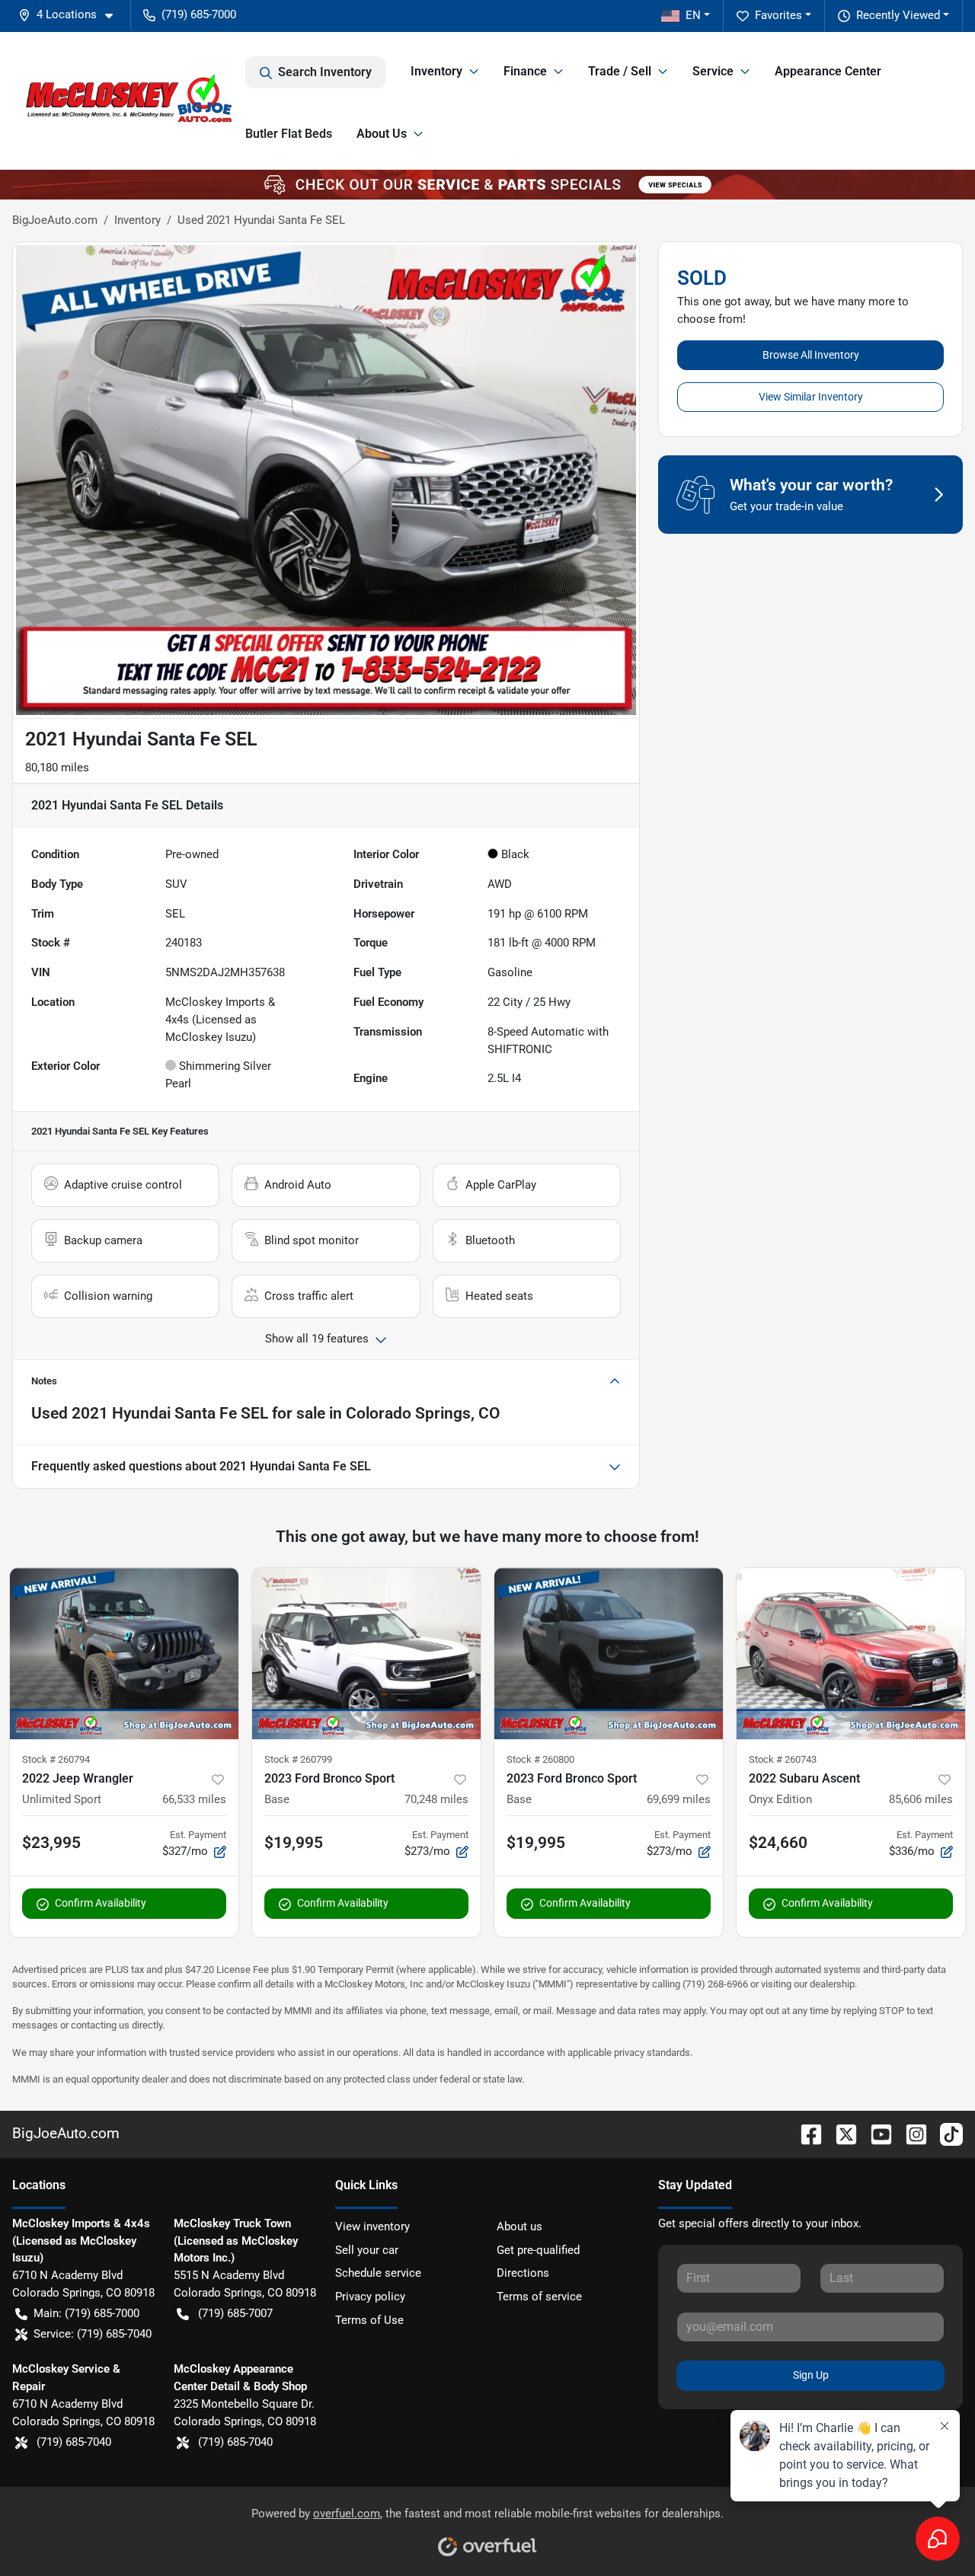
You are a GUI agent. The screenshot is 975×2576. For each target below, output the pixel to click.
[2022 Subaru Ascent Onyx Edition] (851, 1653)
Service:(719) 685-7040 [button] (93, 2334)
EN (693, 15)
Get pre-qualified (538, 2250)
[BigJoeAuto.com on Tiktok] (945, 2133)
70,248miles (436, 1799)
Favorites (778, 15)
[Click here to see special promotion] (487, 184)
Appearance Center (828, 71)
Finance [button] (525, 71)
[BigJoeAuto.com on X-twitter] (840, 2133)
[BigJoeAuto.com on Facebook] (805, 2133)
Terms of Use (369, 2320)
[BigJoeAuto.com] (129, 101)
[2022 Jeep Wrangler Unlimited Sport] (124, 1653)
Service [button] (713, 71)
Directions (523, 2273)
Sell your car (367, 2250)
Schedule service (378, 2273)
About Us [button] (382, 134)
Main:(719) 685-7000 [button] (86, 2313)
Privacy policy (370, 2297)
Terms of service (539, 2297)
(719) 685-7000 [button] (199, 14)
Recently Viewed (898, 15)
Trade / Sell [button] (620, 71)
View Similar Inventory (811, 397)
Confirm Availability (101, 1903)
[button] (72, 15)
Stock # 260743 (783, 1759)
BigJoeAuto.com (55, 220)
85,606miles (921, 1799)
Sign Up (811, 2375)
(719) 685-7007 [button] (235, 2313)
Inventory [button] (436, 71)
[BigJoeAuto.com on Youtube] (875, 2133)
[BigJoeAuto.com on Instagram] (910, 2133)
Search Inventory (325, 72)
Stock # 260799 (298, 1759)
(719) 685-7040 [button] (74, 2442)
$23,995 (51, 1843)
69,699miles (679, 1799)
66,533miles (194, 1799)
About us (519, 2226)
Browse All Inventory (811, 355)
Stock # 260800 (540, 1759)
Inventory (137, 220)
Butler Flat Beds (289, 134)
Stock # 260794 (56, 1759)
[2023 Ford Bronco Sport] (366, 1653)
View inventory (372, 2226)
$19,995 (294, 1843)
